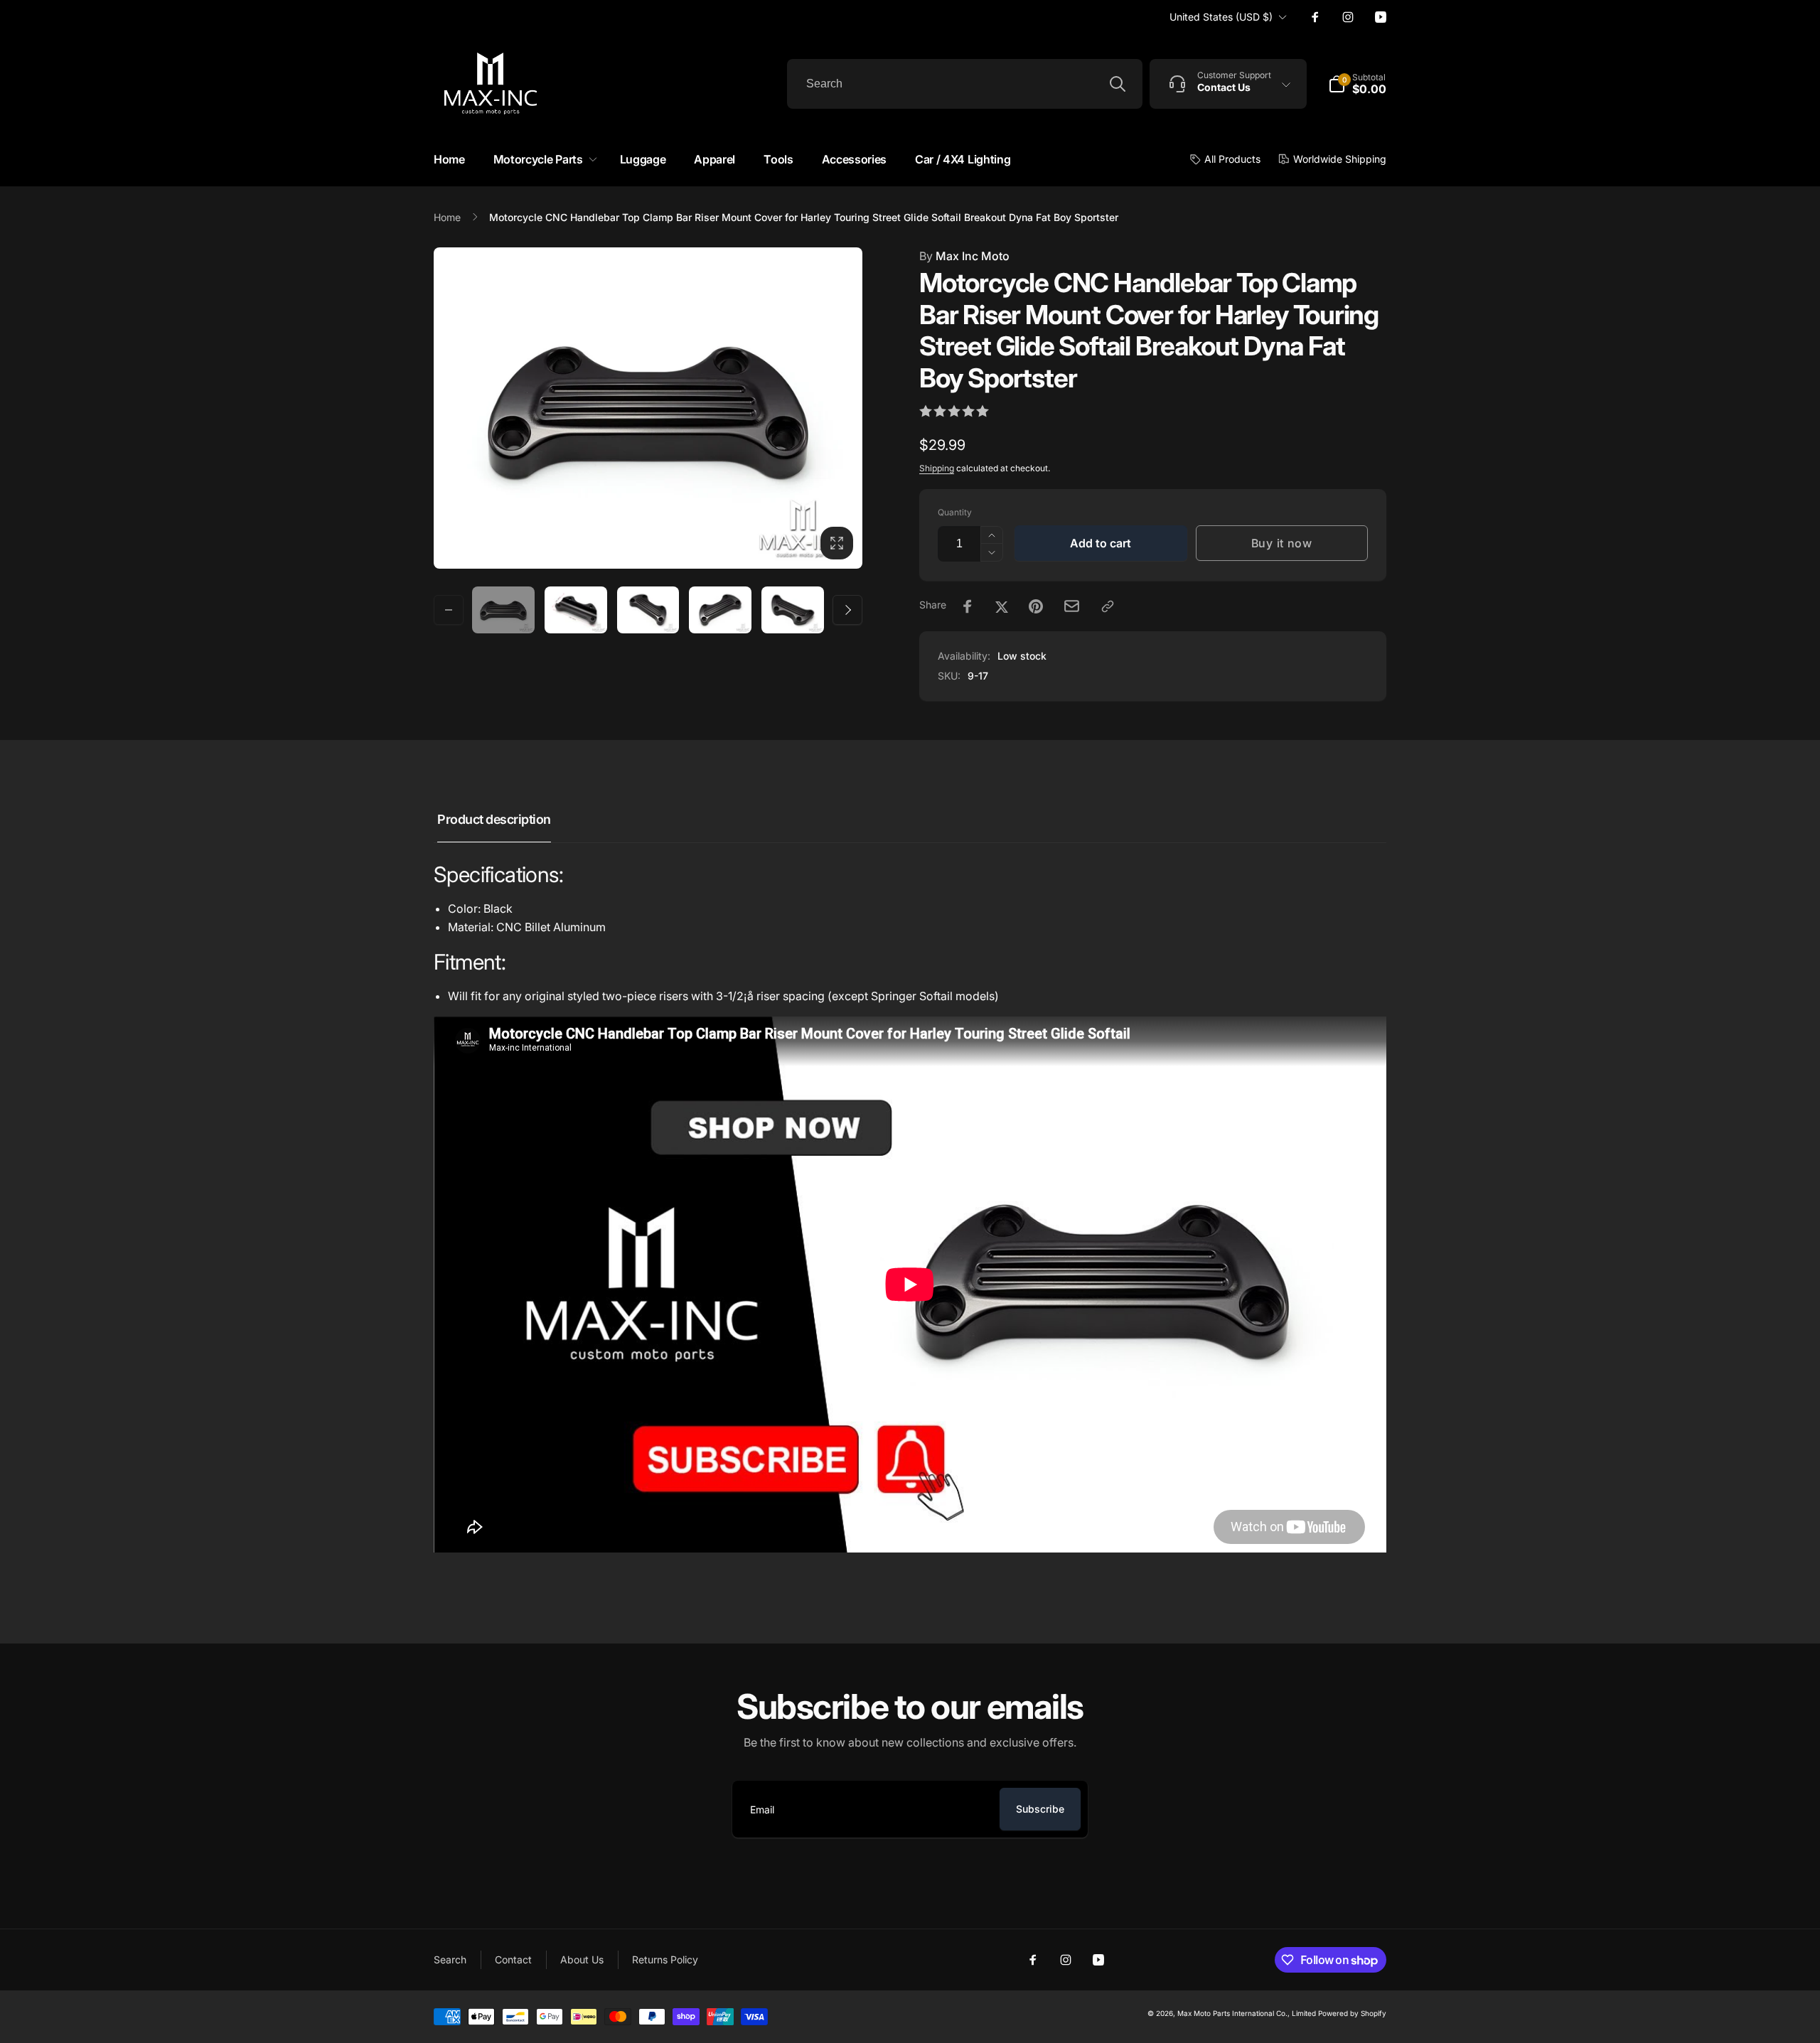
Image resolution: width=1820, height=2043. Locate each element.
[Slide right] (847, 610)
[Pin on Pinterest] (1036, 606)
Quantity (955, 512)
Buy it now (1282, 543)
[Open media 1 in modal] (648, 408)
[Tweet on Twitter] (1002, 606)
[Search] (1118, 84)
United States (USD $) (1221, 17)
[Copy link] (1108, 606)
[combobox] (965, 84)
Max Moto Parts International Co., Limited (1247, 2013)
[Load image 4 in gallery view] (720, 610)
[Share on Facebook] (968, 606)
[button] (542, 160)
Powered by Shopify (1352, 2013)
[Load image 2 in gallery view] (576, 610)
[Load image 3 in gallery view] (648, 610)
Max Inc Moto (964, 256)
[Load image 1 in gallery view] (503, 610)
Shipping (937, 468)
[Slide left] (449, 610)
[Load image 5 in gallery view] (793, 610)
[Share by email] (1072, 606)
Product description (494, 819)
